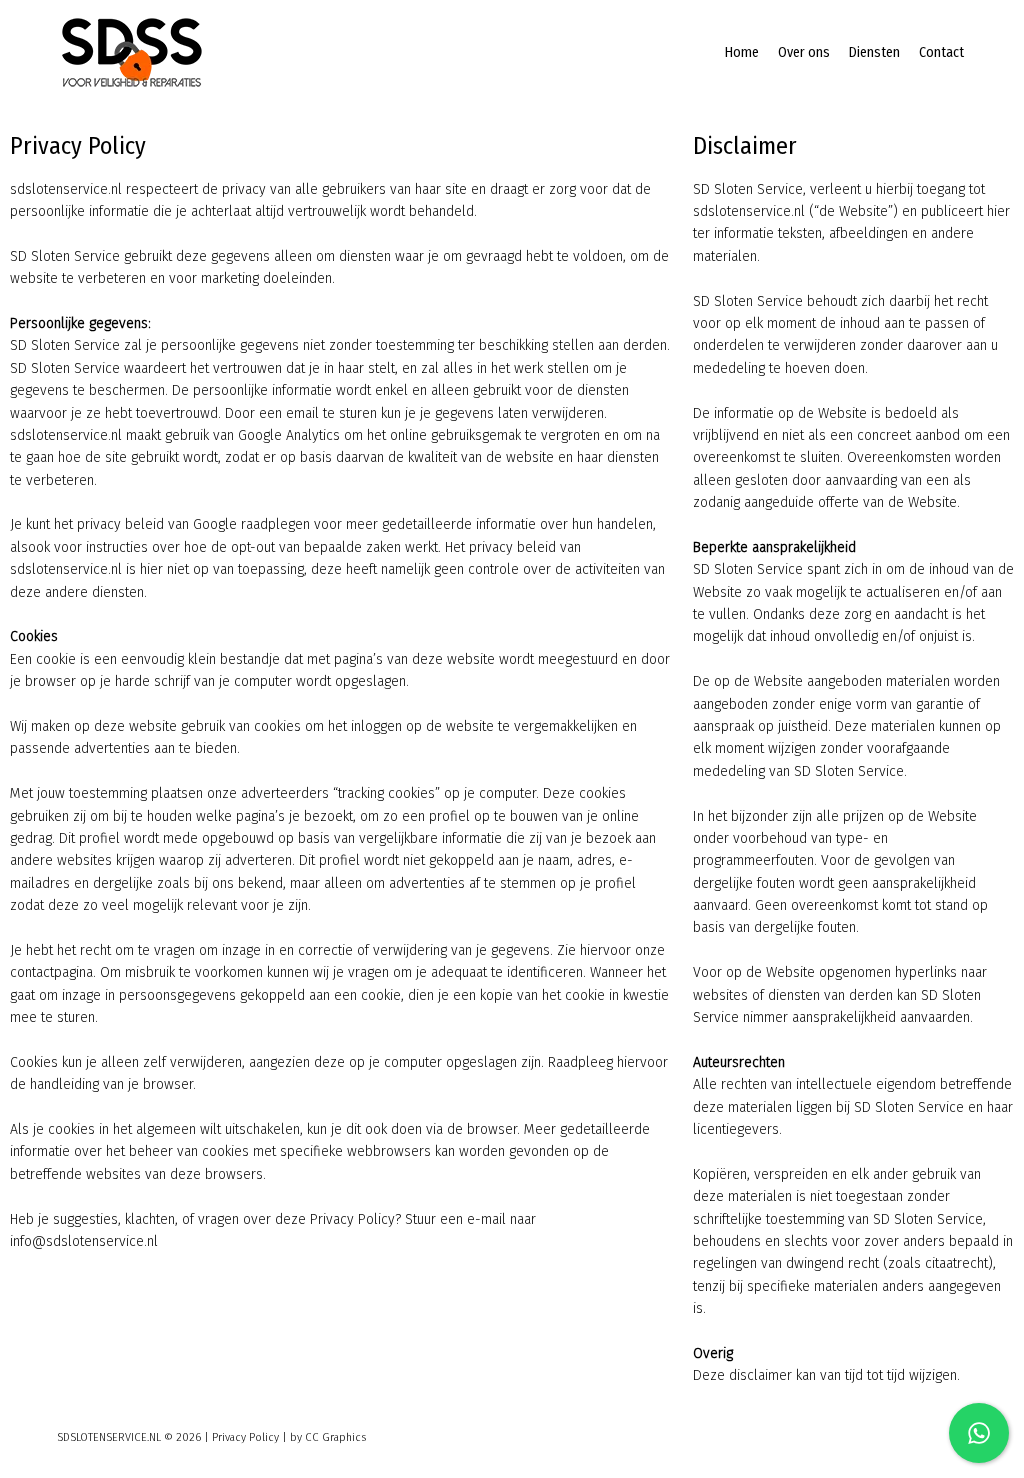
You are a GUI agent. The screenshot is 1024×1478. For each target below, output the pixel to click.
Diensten (874, 52)
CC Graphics (335, 1437)
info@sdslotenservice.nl (84, 1241)
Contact (941, 52)
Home (742, 52)
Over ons (804, 52)
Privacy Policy (245, 1437)
